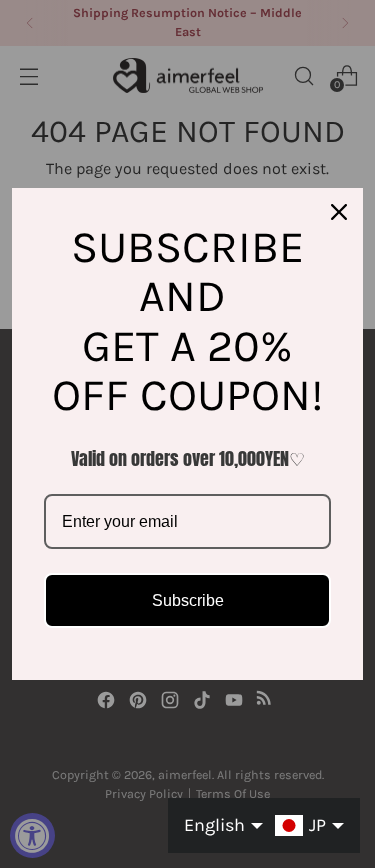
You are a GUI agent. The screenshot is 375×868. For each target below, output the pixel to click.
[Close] (339, 212)
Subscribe (188, 600)
